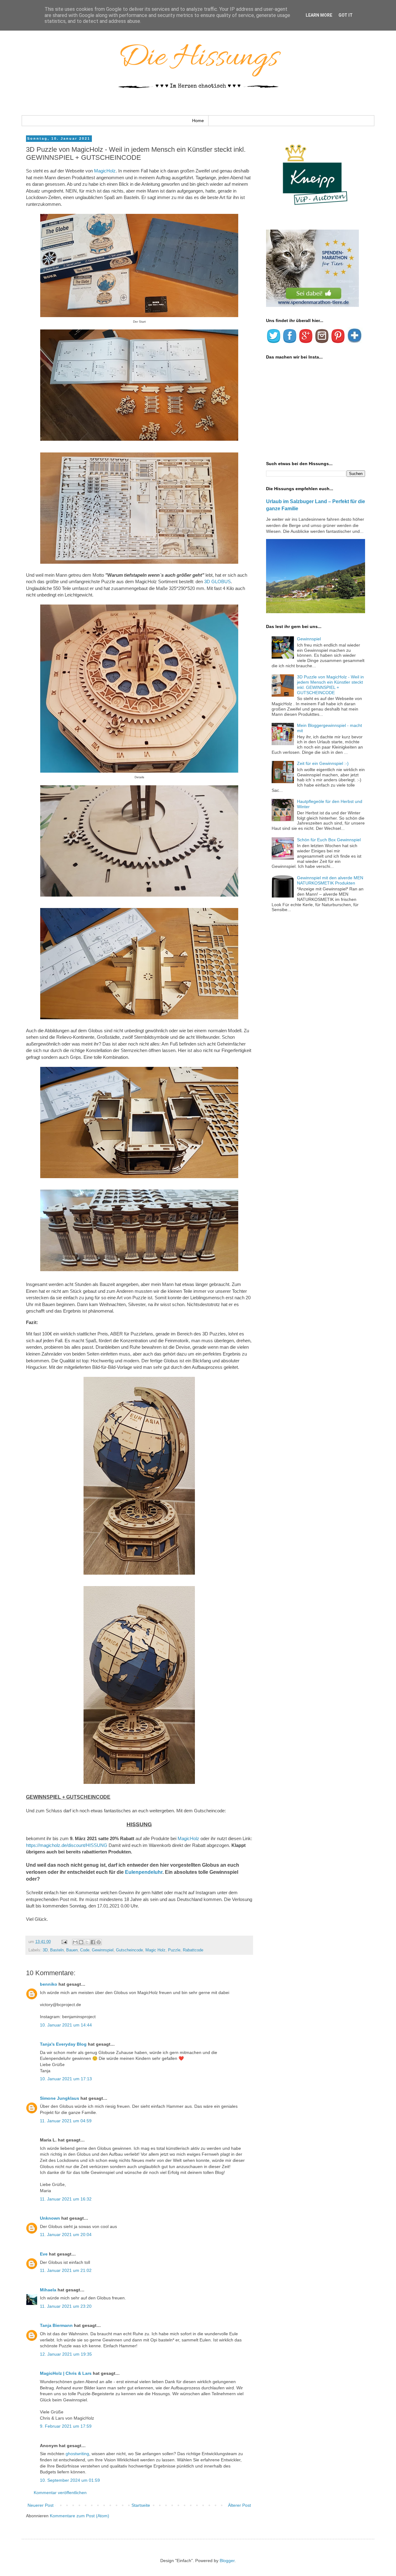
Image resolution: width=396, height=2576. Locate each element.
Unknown (50, 2218)
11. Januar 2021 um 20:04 (66, 2234)
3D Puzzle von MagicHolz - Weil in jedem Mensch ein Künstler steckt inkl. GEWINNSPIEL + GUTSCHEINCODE (330, 685)
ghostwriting (77, 2454)
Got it (346, 15)
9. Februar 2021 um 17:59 (66, 2426)
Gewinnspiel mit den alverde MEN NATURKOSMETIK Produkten (330, 880)
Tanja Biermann (56, 2325)
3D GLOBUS (217, 581)
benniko (49, 1984)
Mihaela (48, 2290)
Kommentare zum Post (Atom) (80, 2516)
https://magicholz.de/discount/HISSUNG (67, 1845)
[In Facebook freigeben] (93, 1942)
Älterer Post (239, 2505)
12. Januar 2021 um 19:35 (66, 2354)
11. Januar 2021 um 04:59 (66, 2121)
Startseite (141, 2505)
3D (45, 1950)
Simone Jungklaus (60, 2098)
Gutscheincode (129, 1950)
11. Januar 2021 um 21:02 (66, 2270)
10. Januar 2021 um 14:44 (66, 2025)
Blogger (227, 2561)
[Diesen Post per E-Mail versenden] (75, 1942)
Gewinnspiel (103, 1950)
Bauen (72, 1950)
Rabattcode (193, 1950)
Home (198, 121)
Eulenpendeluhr (144, 1872)
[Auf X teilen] (87, 1942)
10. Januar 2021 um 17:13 (66, 2079)
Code (85, 1950)
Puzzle (174, 1950)
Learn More (319, 15)
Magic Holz (155, 1950)
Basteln (57, 1950)
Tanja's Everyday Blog (63, 2044)
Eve (44, 2254)
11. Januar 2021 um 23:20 (66, 2306)
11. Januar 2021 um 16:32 (66, 2199)
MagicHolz (105, 171)
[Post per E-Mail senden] (64, 1942)
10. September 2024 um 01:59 (70, 2480)
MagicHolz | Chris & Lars (66, 2373)
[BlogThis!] (81, 1942)
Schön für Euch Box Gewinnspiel (329, 840)
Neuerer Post (41, 2505)
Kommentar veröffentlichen (60, 2493)
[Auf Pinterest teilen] (99, 1942)
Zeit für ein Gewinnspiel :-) (323, 763)
